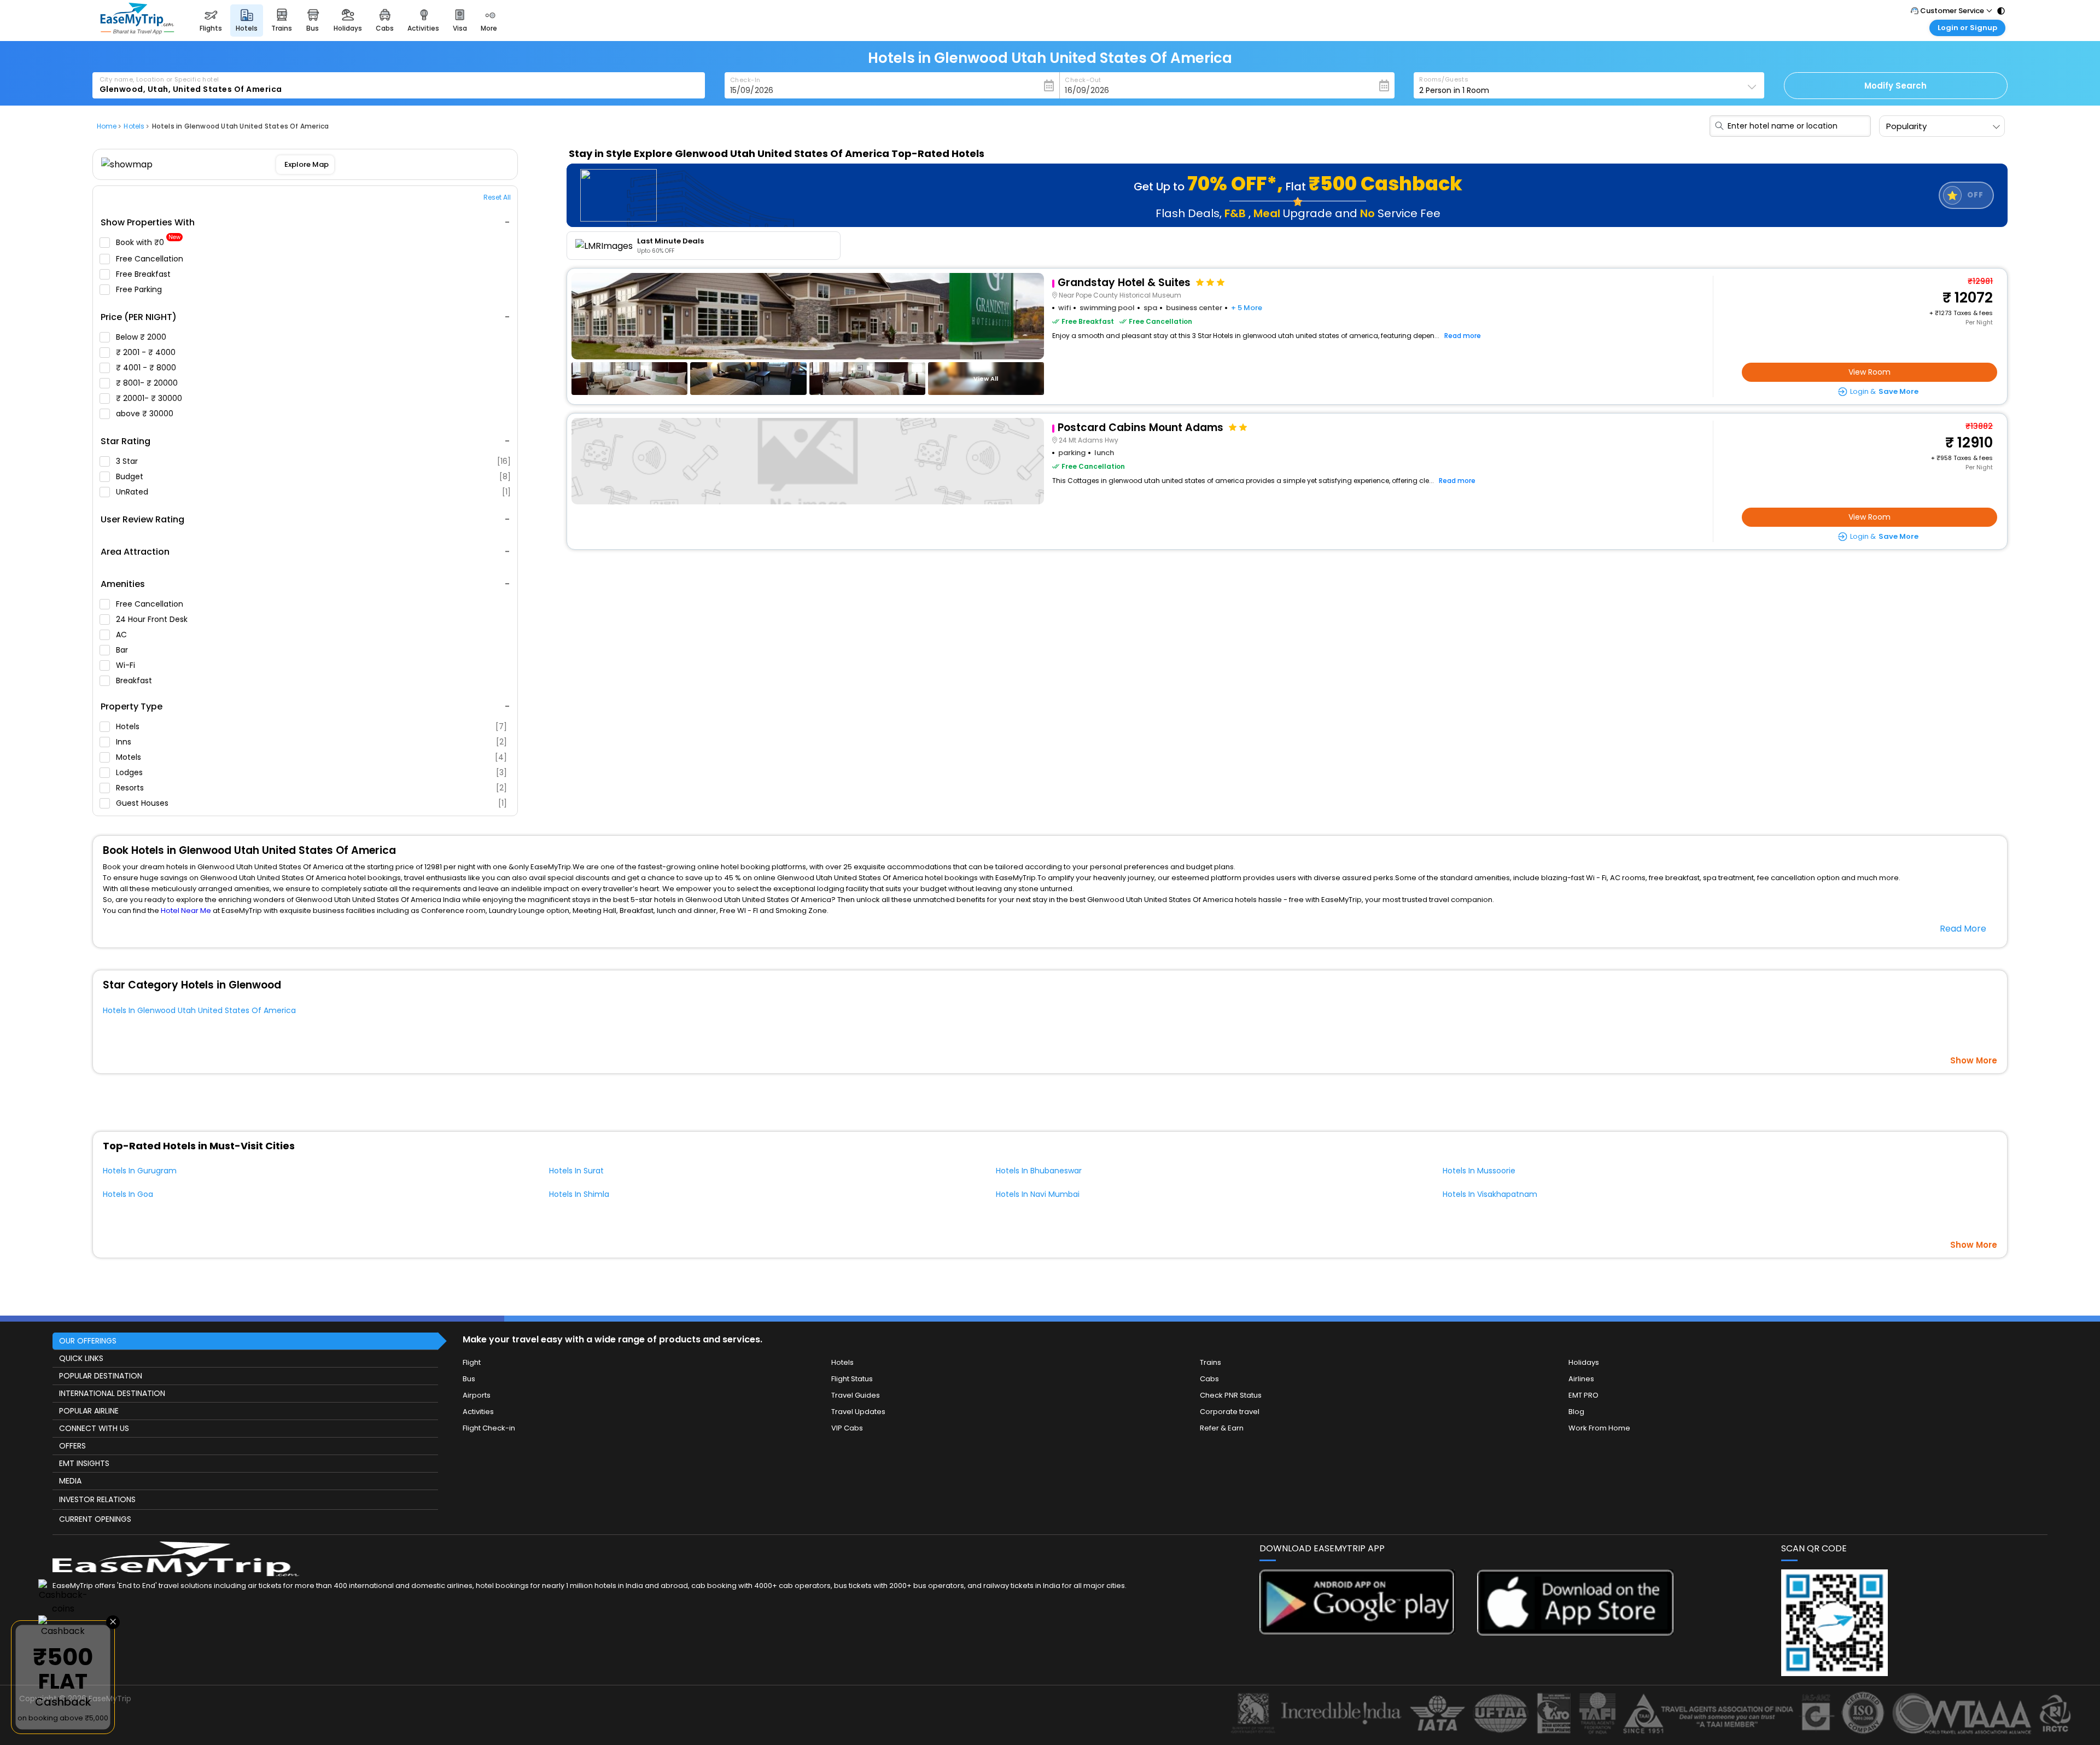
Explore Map (306, 164)
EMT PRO (1583, 1395)
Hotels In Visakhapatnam (1490, 1194)
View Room (1869, 372)
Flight (472, 1362)
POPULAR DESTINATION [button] (101, 1376)
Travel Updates (858, 1412)
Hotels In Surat (576, 1171)
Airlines (1581, 1379)
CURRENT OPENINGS (95, 1519)
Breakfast (135, 680)
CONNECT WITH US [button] (94, 1428)
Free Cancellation (151, 259)
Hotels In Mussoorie (1479, 1171)
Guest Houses (311, 803)
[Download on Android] (1358, 1631)
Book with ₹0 (148, 243)
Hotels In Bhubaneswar (1039, 1171)
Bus (469, 1379)
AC (122, 635)
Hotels (311, 726)
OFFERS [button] (72, 1446)
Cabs (1209, 1379)
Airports (477, 1395)
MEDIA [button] (70, 1481)
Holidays (1584, 1362)
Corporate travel (1230, 1412)
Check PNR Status (1231, 1395)
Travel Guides (856, 1395)
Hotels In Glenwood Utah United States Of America (199, 1010)
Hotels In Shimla (579, 1194)
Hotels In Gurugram (140, 1171)
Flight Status (852, 1379)
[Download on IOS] (1575, 1633)
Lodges (311, 772)
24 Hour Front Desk (153, 619)
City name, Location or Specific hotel (159, 79)
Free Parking (140, 289)
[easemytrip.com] (137, 31)
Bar (123, 650)
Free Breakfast (144, 274)
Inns (311, 742)
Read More (1963, 929)
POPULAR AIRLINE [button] (89, 1411)
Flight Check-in (489, 1428)
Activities (478, 1412)
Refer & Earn (1222, 1428)
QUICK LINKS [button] (81, 1358)
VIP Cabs (847, 1428)
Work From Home (1599, 1428)
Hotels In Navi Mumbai (1038, 1194)
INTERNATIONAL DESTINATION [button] (112, 1393)
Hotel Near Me (186, 911)
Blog (1576, 1412)
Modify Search (1895, 86)
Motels (311, 757)
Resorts (311, 788)
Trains (1211, 1362)
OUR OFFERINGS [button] (88, 1341)
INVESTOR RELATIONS (97, 1499)
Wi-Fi (127, 665)
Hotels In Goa (128, 1194)
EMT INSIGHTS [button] (84, 1463)
